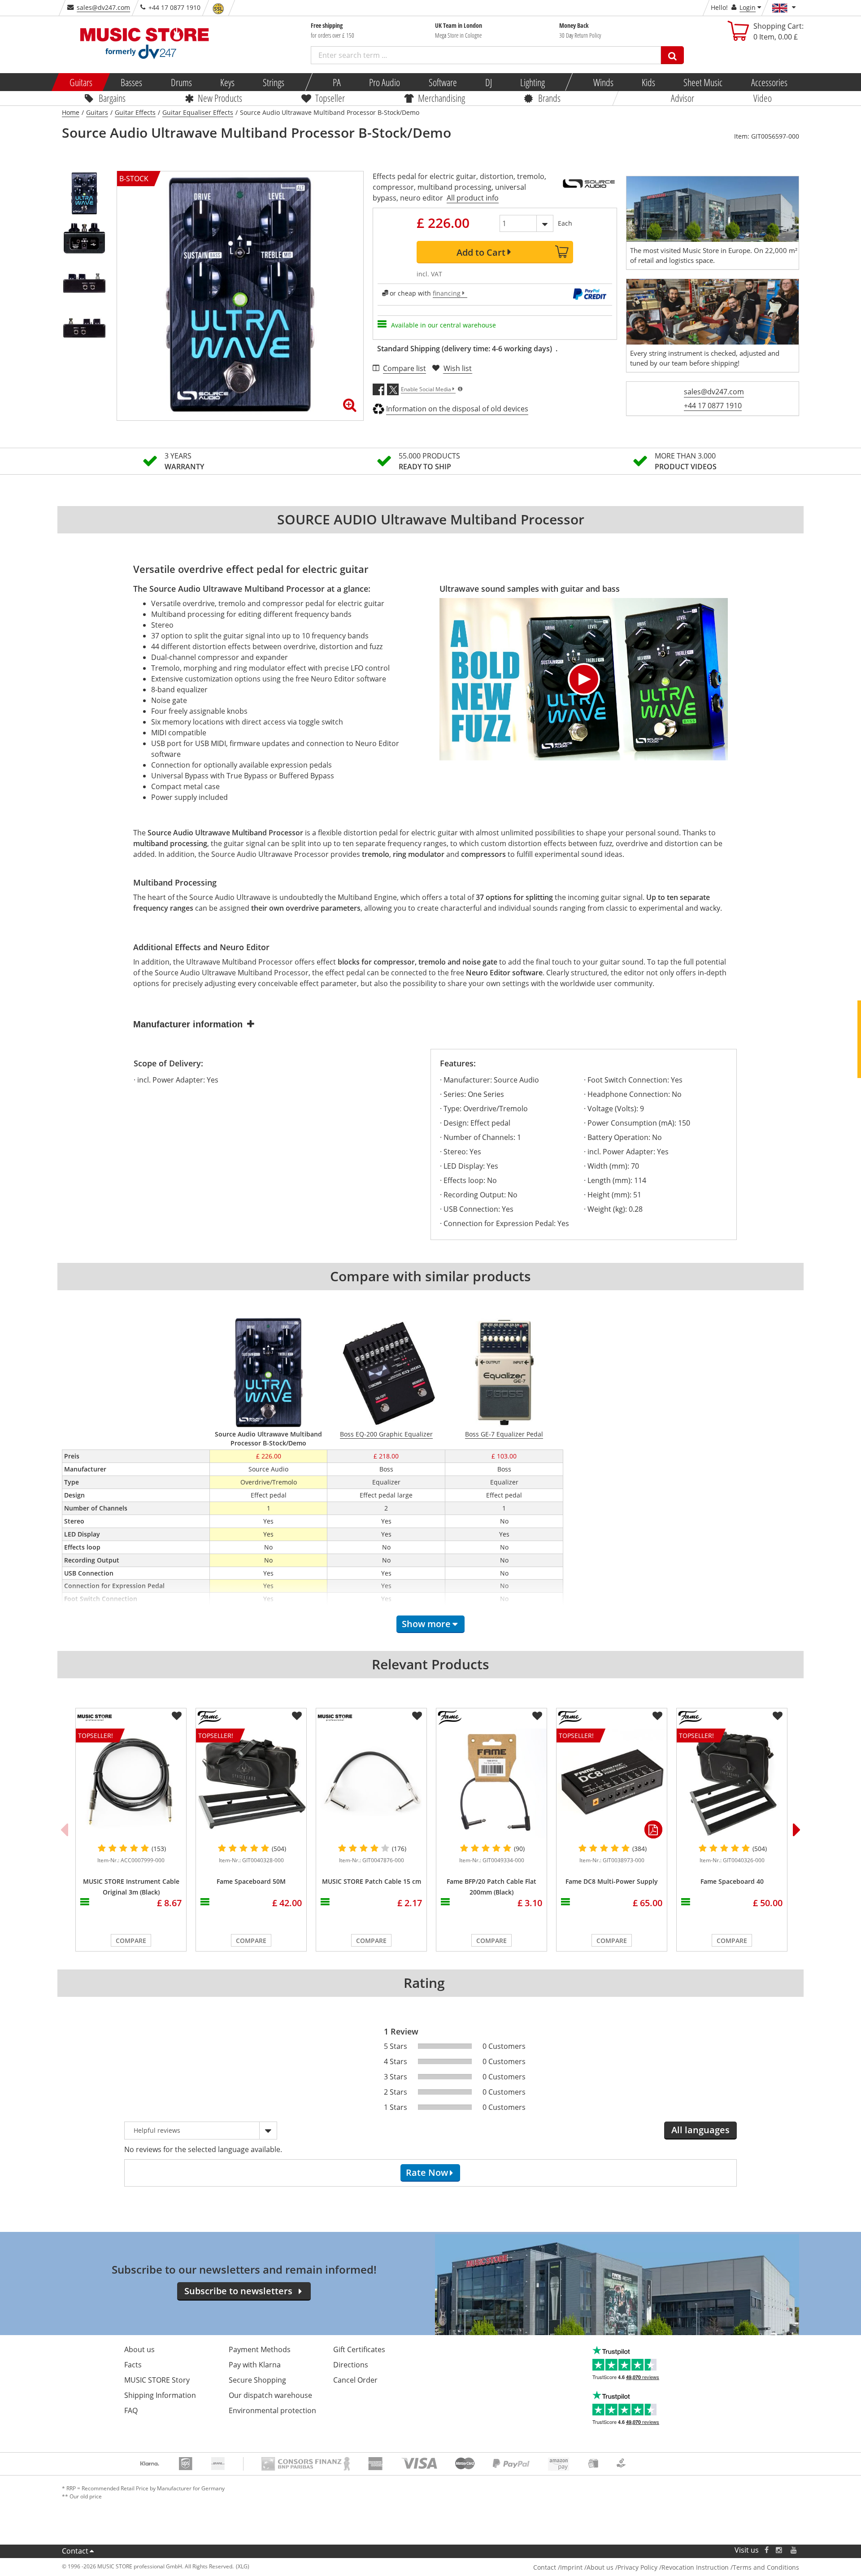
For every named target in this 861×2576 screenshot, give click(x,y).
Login (748, 7)
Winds (603, 82)
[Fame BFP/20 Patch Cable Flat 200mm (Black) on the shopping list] (537, 1716)
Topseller (330, 98)
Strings (274, 82)
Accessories (769, 82)
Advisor (683, 98)
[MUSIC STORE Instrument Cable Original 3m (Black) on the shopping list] (177, 1716)
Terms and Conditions (766, 2567)
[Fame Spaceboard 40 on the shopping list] (778, 1716)
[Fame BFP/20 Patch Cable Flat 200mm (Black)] (491, 1784)
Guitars (81, 82)
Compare (131, 1941)
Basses (131, 82)
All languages (700, 2130)
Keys (227, 82)
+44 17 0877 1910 (713, 406)
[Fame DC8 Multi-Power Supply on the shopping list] (657, 1716)
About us (139, 2349)
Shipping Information (160, 2395)
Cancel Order (355, 2380)
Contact (75, 2551)
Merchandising (441, 98)
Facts (133, 2365)
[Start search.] (672, 55)
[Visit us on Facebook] (767, 2550)
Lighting (533, 82)
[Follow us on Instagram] (779, 2550)
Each (565, 223)
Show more (426, 1624)
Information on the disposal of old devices (457, 409)
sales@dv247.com (103, 7)
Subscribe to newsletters (238, 2291)
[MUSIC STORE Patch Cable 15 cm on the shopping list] (417, 1716)
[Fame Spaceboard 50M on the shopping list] (297, 1716)
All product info (473, 198)
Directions (351, 2365)
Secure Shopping (257, 2380)
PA (337, 82)
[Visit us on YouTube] (794, 2550)
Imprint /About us (587, 2567)
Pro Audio (385, 82)
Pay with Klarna (255, 2365)
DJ (488, 82)
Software (442, 82)
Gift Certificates (359, 2349)
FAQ (131, 2410)
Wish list (458, 368)
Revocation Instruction (695, 2567)
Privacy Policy (637, 2567)
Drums (181, 82)
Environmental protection (272, 2410)
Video (763, 98)
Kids (648, 82)
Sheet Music (703, 82)
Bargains (112, 98)
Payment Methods (260, 2349)
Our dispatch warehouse (270, 2395)
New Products (220, 98)
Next (797, 1829)
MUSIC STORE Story (157, 2380)
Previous (64, 1829)
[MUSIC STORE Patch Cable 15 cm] (371, 1784)
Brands (549, 98)
